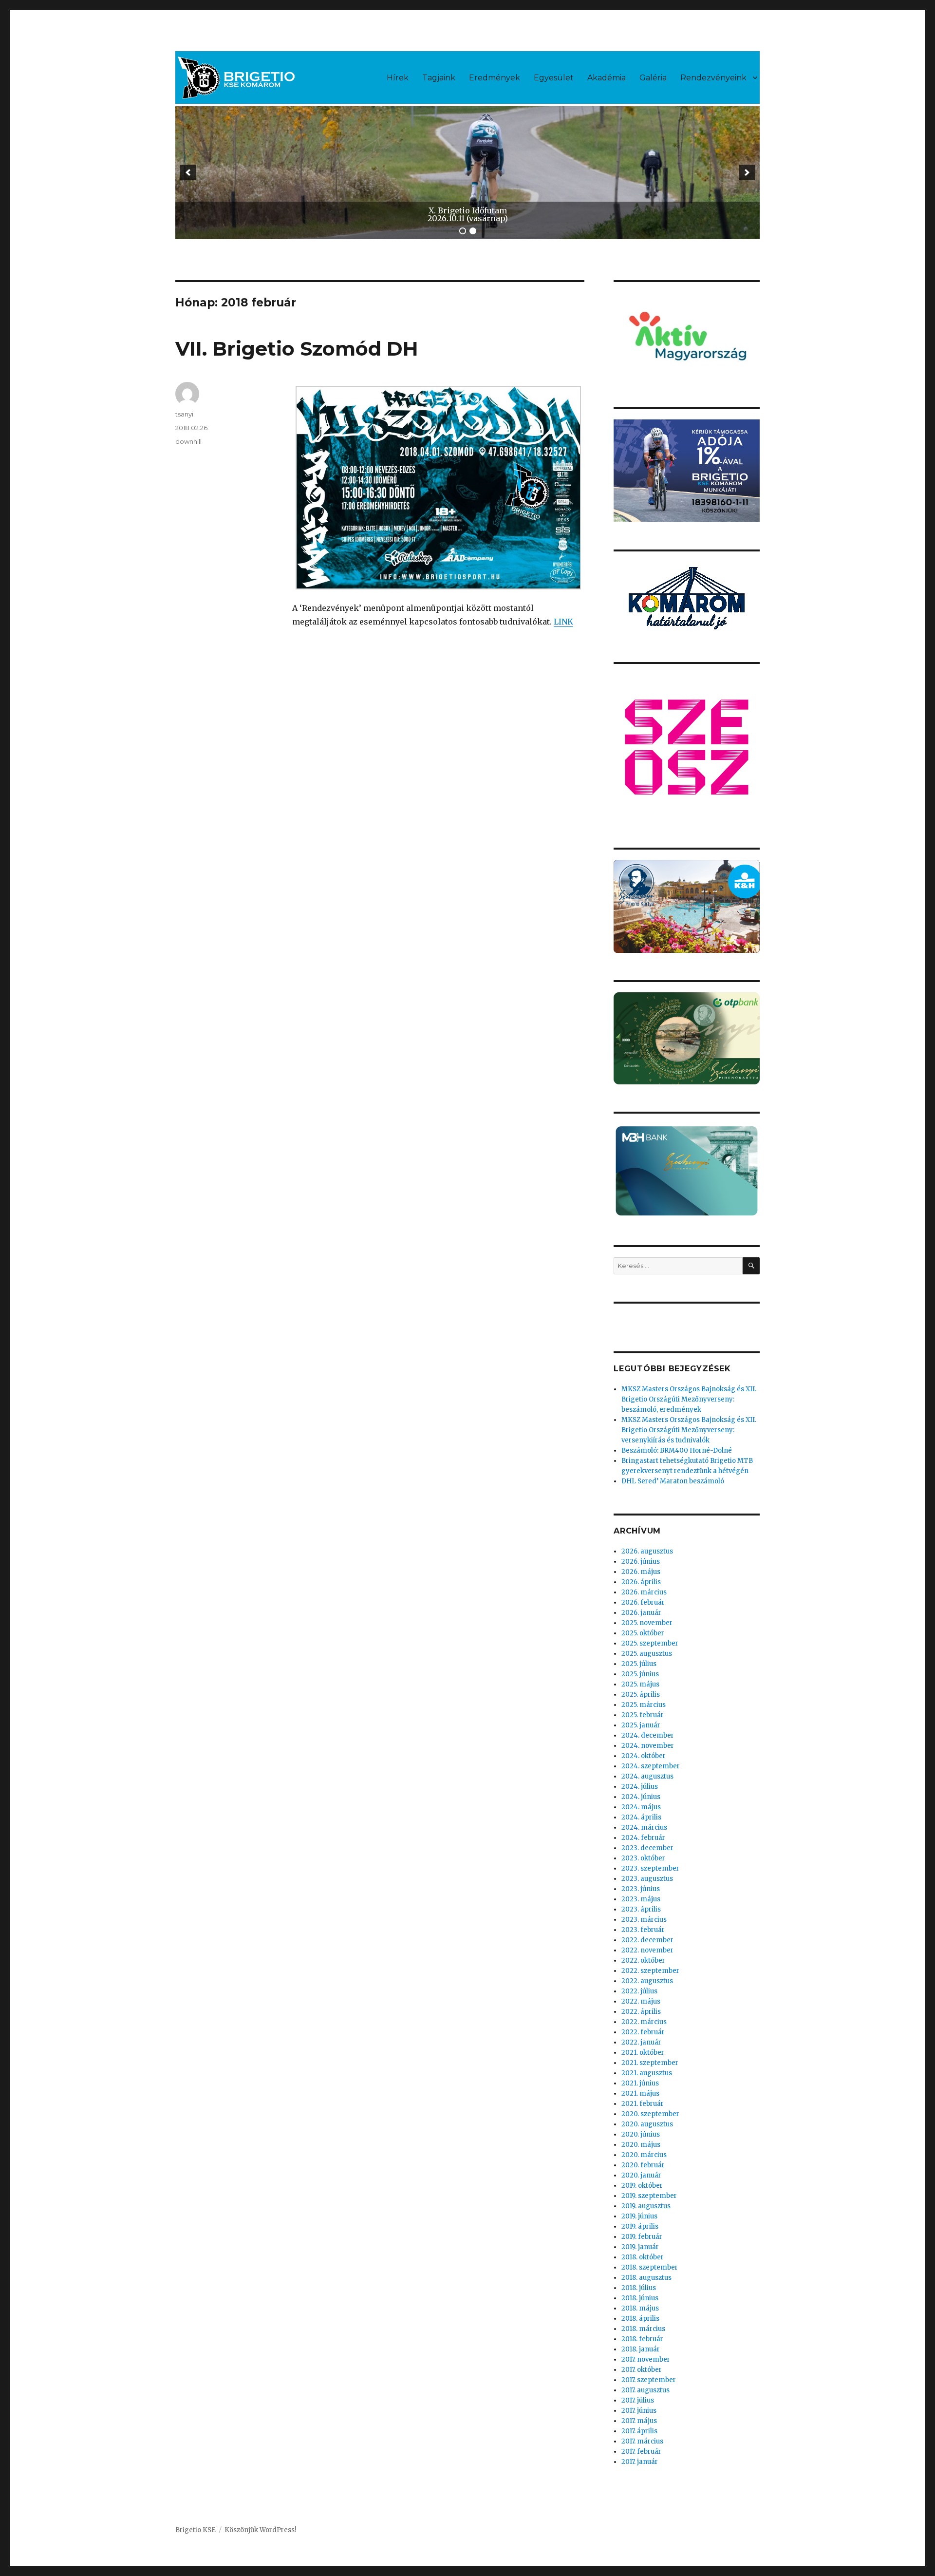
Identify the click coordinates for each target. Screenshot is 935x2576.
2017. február (641, 2452)
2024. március (644, 1828)
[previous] (188, 172)
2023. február (643, 1930)
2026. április (641, 1582)
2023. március (644, 1920)
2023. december (647, 1848)
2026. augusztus (647, 1551)
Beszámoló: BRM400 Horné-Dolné (677, 1450)
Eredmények (495, 78)
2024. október (644, 1756)
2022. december (647, 1940)
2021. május (640, 2093)
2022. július (639, 1991)
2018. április (640, 2319)
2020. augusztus (647, 2124)
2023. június (641, 1889)
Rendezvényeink (713, 78)
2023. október (643, 1858)
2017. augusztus (645, 2390)
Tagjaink (439, 78)
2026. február (643, 1602)
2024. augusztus (647, 1776)
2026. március (644, 1592)
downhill (188, 441)
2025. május (640, 1684)
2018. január (641, 2349)
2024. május (641, 1807)
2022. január (641, 2042)
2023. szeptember (650, 1868)
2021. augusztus (647, 2073)
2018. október (643, 2257)
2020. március (644, 2155)
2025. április (641, 1695)
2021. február (643, 2104)
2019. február (642, 2237)
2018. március (643, 2329)
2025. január (641, 1725)
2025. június (640, 1674)
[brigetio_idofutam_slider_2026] (467, 173)
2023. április (641, 1909)
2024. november (648, 1746)
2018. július (639, 2288)
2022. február (643, 2032)
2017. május (639, 2421)
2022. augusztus (647, 1981)
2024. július (640, 1787)
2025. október (643, 1633)
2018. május (640, 2308)
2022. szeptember (650, 1971)
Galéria (653, 78)
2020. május (641, 2145)
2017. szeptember (649, 2380)
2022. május (641, 2001)
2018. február (642, 2339)
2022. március (644, 2022)
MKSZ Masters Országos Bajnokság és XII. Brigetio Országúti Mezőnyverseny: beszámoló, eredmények (689, 1399)
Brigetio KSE (196, 2530)
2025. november (647, 1623)
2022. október (643, 1960)
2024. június (641, 1797)
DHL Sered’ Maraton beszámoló (673, 1481)
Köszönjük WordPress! (260, 2530)
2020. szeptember (650, 2114)
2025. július (639, 1664)
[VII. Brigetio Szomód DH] (438, 488)
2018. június (640, 2298)
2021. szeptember (650, 2063)
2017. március (642, 2441)
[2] (473, 231)
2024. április (641, 1817)
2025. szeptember (650, 1643)
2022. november (647, 1950)
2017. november (646, 2359)
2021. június (640, 2083)
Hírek (398, 78)
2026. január (641, 1613)
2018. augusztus (646, 2278)
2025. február (643, 1715)
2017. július (638, 2400)
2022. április (641, 2012)
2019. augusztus (646, 2206)
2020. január (641, 2175)
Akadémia (607, 78)
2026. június (641, 1562)
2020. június (641, 2134)
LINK (563, 622)
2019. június (639, 2216)
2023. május (641, 1899)
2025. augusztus (647, 1654)
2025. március (644, 1705)
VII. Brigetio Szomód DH (297, 349)
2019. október (642, 2186)
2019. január (640, 2247)
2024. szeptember (651, 1766)
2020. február (643, 2165)
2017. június (639, 2411)
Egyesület (554, 78)
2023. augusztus (647, 1879)
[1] (463, 231)
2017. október (642, 2370)
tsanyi (184, 414)
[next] (747, 172)
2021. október (643, 2053)
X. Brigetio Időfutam (468, 210)
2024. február (643, 1838)
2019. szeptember (649, 2196)
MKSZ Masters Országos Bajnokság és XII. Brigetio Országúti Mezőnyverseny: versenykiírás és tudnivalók (689, 1430)
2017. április (639, 2431)
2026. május (641, 1572)
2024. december (648, 1735)
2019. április (640, 2226)
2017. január (640, 2462)
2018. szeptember (650, 2267)
